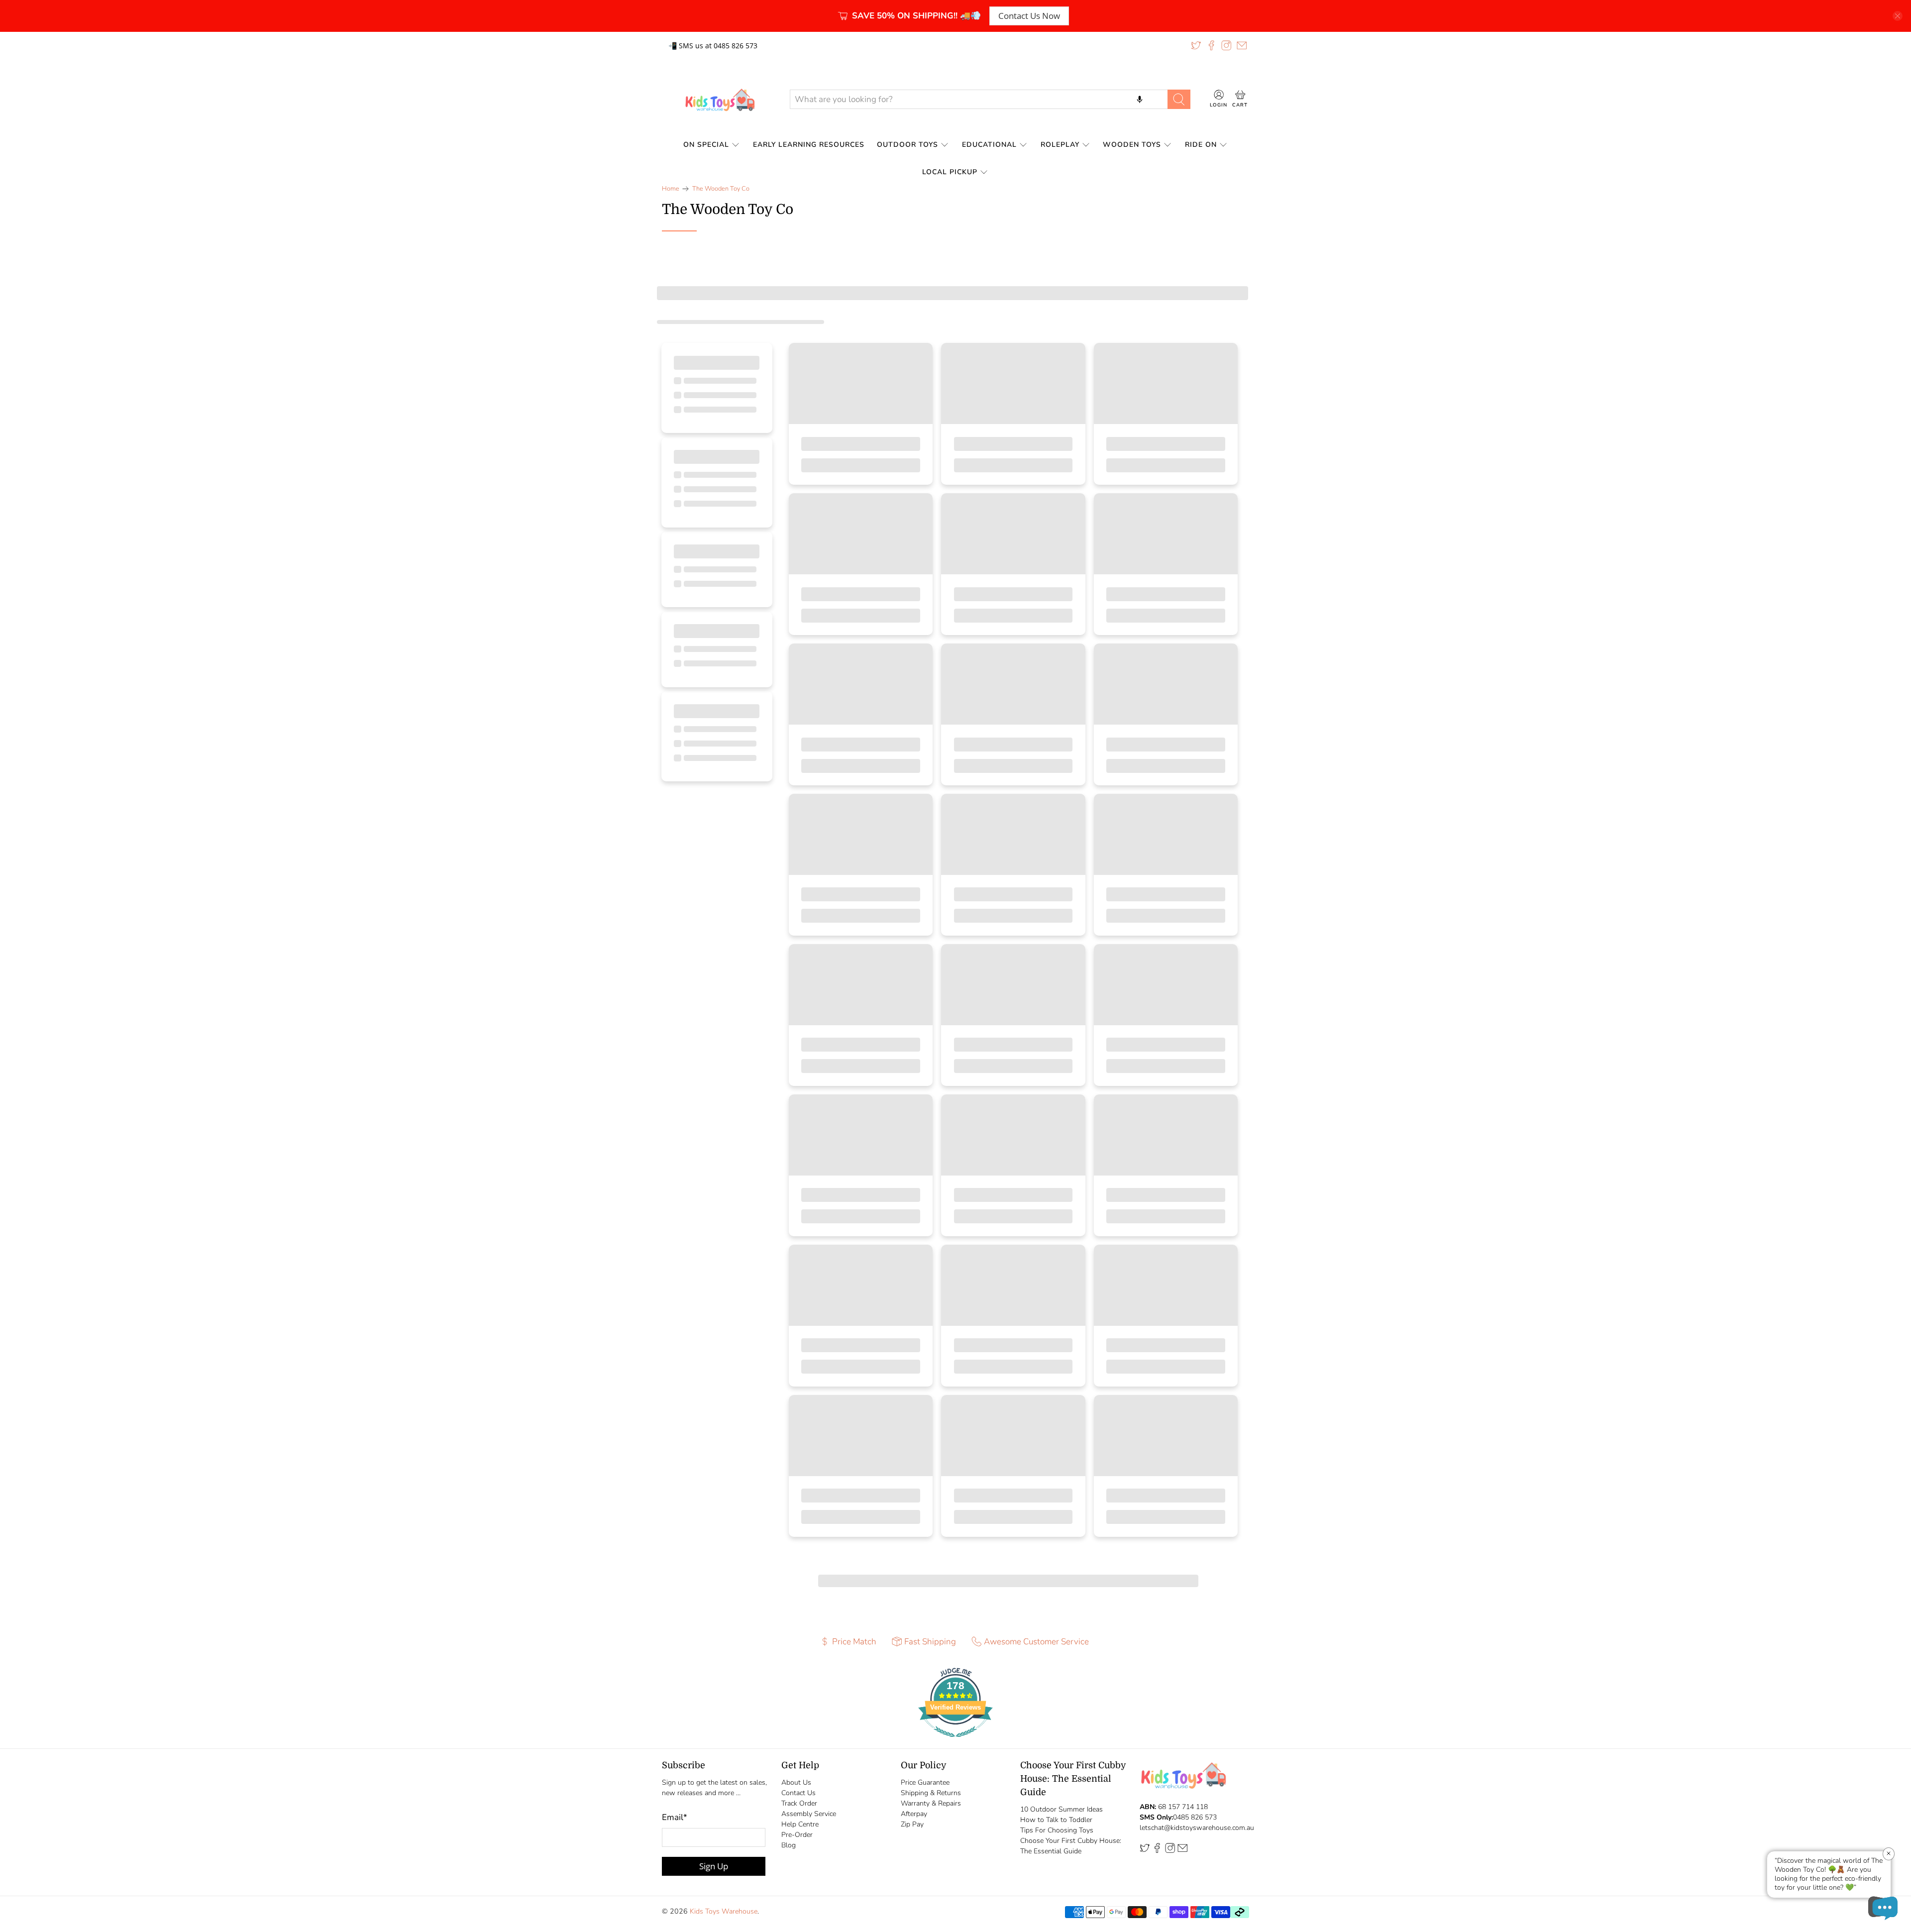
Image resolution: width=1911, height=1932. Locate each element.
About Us (796, 1782)
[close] (1898, 16)
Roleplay (1060, 145)
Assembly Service (809, 1814)
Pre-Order (797, 1835)
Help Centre (800, 1824)
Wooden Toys (1132, 145)
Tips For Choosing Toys (1057, 1830)
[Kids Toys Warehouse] (718, 100)
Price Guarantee (925, 1782)
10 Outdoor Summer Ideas (1062, 1809)
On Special (706, 145)
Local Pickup (950, 172)
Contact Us (798, 1793)
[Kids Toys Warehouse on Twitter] (1196, 45)
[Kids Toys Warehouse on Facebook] (1211, 45)
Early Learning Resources (809, 145)
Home (671, 189)
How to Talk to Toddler (1056, 1820)
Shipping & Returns (931, 1793)
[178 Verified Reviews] (955, 1742)
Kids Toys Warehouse (724, 1911)
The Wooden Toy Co (721, 189)
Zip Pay (912, 1824)
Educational (989, 145)
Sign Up (714, 1866)
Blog (789, 1845)
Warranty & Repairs (931, 1803)
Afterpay (914, 1814)
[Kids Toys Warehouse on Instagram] (1226, 45)
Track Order (799, 1803)
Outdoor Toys (907, 145)
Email (675, 1817)
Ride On (1201, 145)
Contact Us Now (1029, 16)
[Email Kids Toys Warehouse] (1242, 45)
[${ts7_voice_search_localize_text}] (1140, 99)
